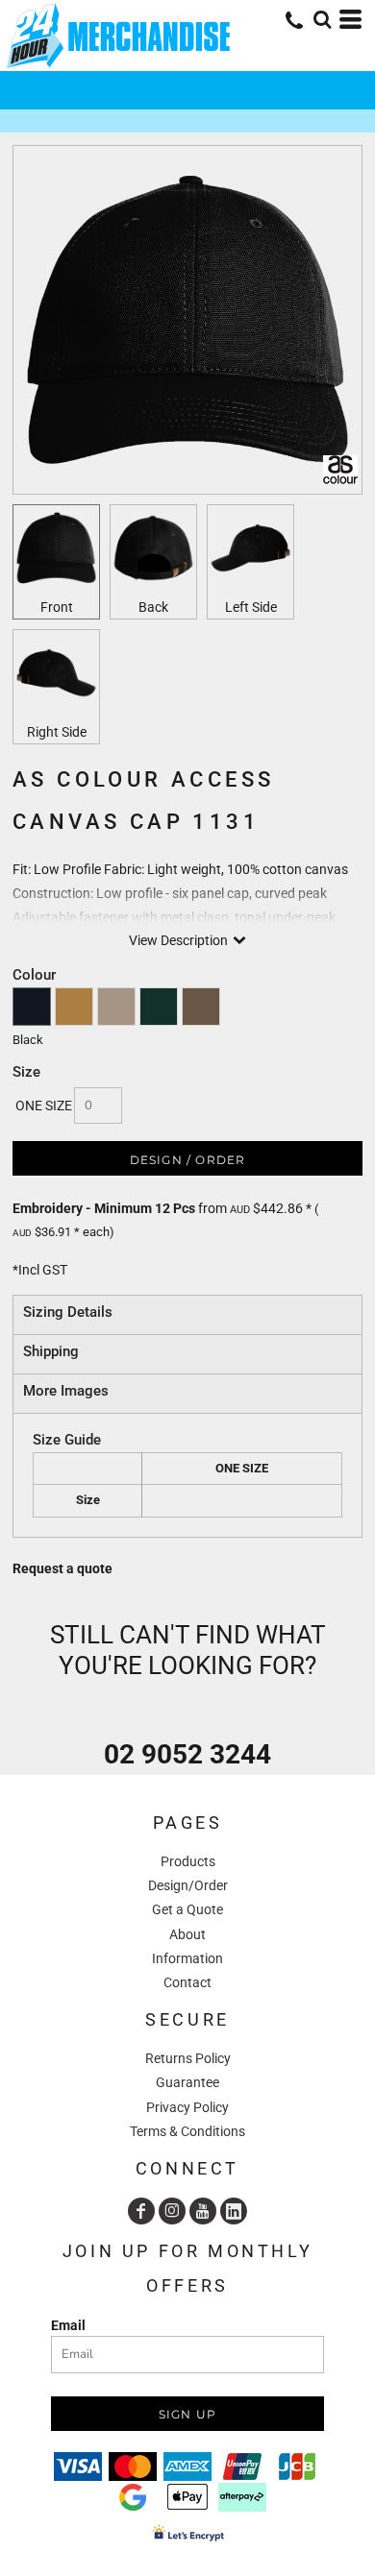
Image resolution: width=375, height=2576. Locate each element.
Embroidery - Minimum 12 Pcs (104, 1208)
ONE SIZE (44, 1106)
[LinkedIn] (234, 2211)
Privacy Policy (187, 2107)
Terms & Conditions (187, 2131)
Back (153, 607)
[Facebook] (141, 2211)
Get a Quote (187, 1909)
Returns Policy (188, 2058)
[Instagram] (172, 2211)
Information (187, 1958)
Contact (187, 1982)
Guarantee (187, 2082)
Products (188, 1861)
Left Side (251, 607)
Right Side (57, 732)
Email (68, 2325)
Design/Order (188, 1885)
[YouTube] (203, 2211)
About (187, 1934)
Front (57, 607)
